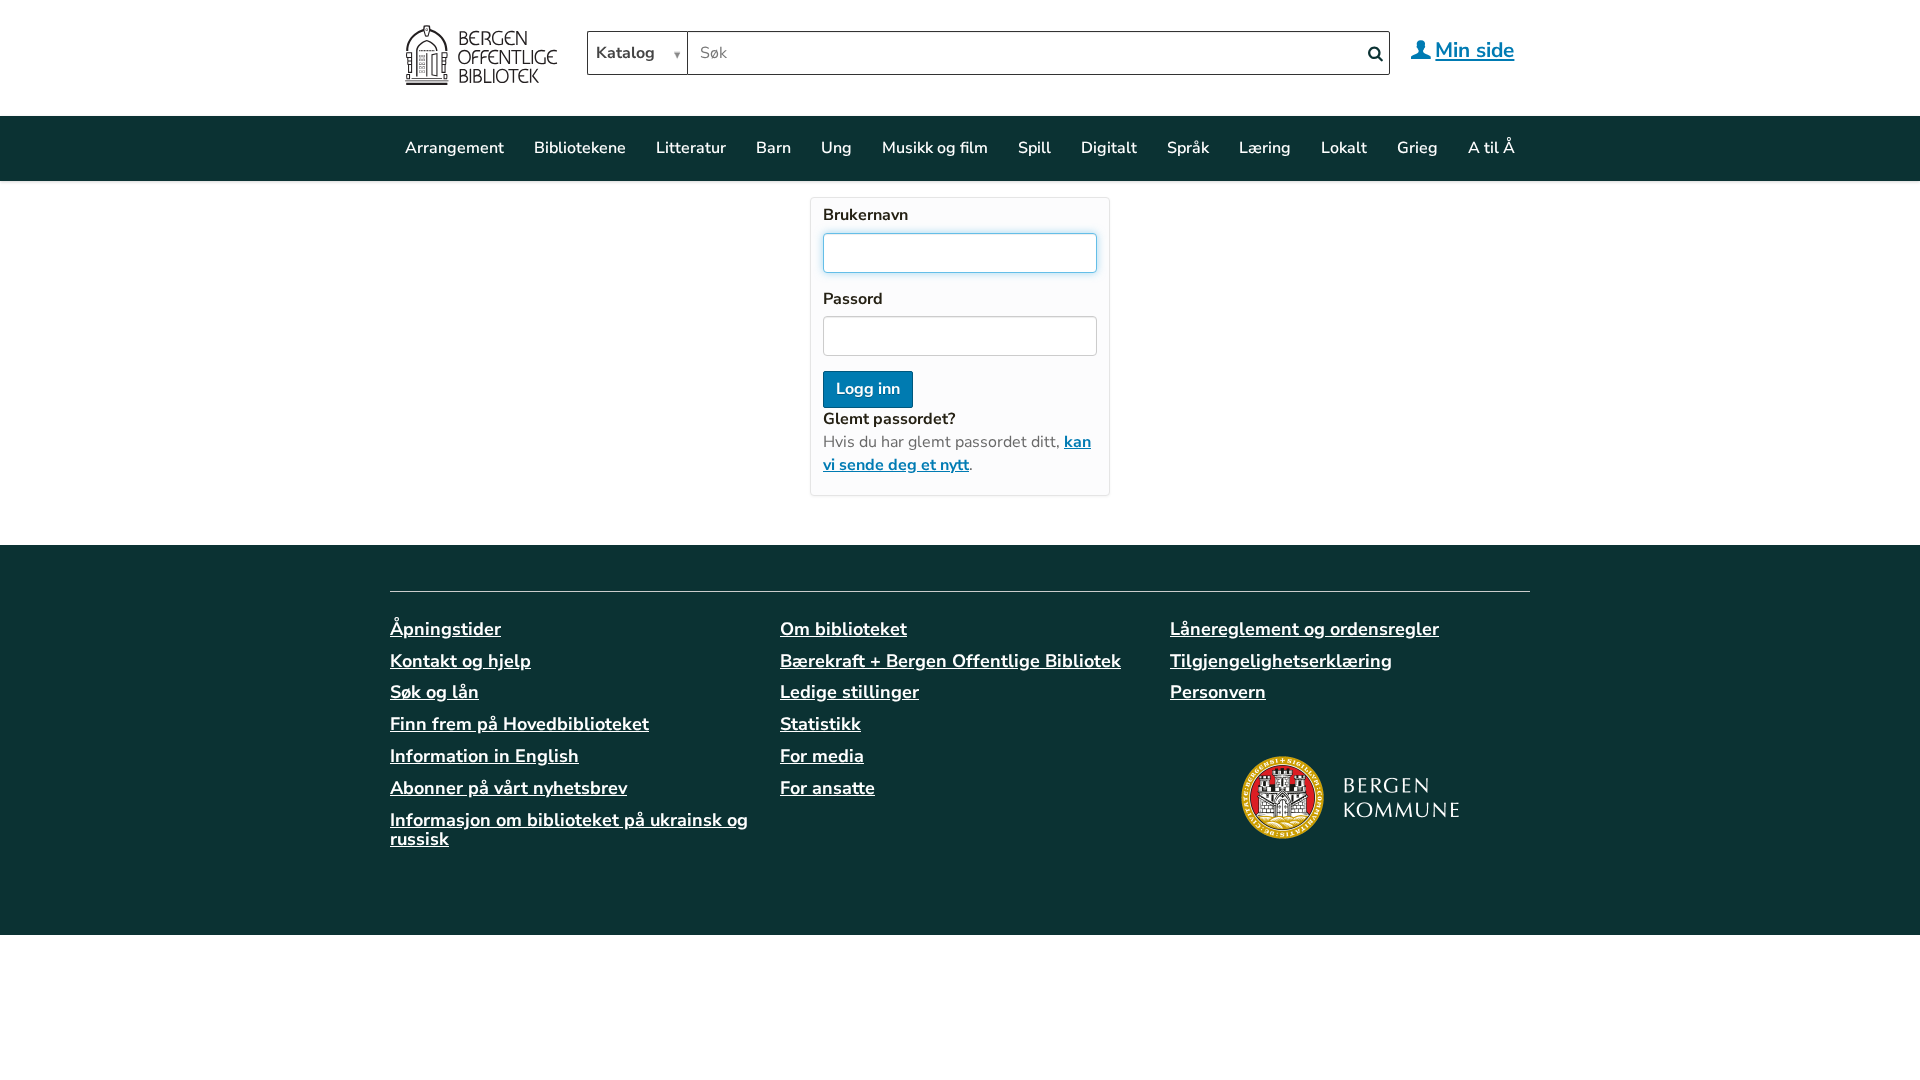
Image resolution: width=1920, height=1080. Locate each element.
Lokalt (1344, 148)
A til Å (1491, 148)
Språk (1188, 148)
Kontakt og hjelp (460, 661)
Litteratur (691, 148)
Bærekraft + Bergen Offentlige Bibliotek (950, 661)
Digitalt (1109, 148)
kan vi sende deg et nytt (957, 453)
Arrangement (454, 148)
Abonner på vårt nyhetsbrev (508, 788)
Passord (853, 299)
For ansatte (827, 788)
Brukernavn (865, 215)
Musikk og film (935, 148)
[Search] (1375, 54)
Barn (773, 148)
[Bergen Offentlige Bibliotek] (480, 58)
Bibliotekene (580, 148)
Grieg (1417, 148)
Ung (836, 148)
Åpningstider (445, 629)
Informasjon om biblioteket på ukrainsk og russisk (569, 830)
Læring (1265, 148)
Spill (1034, 148)
